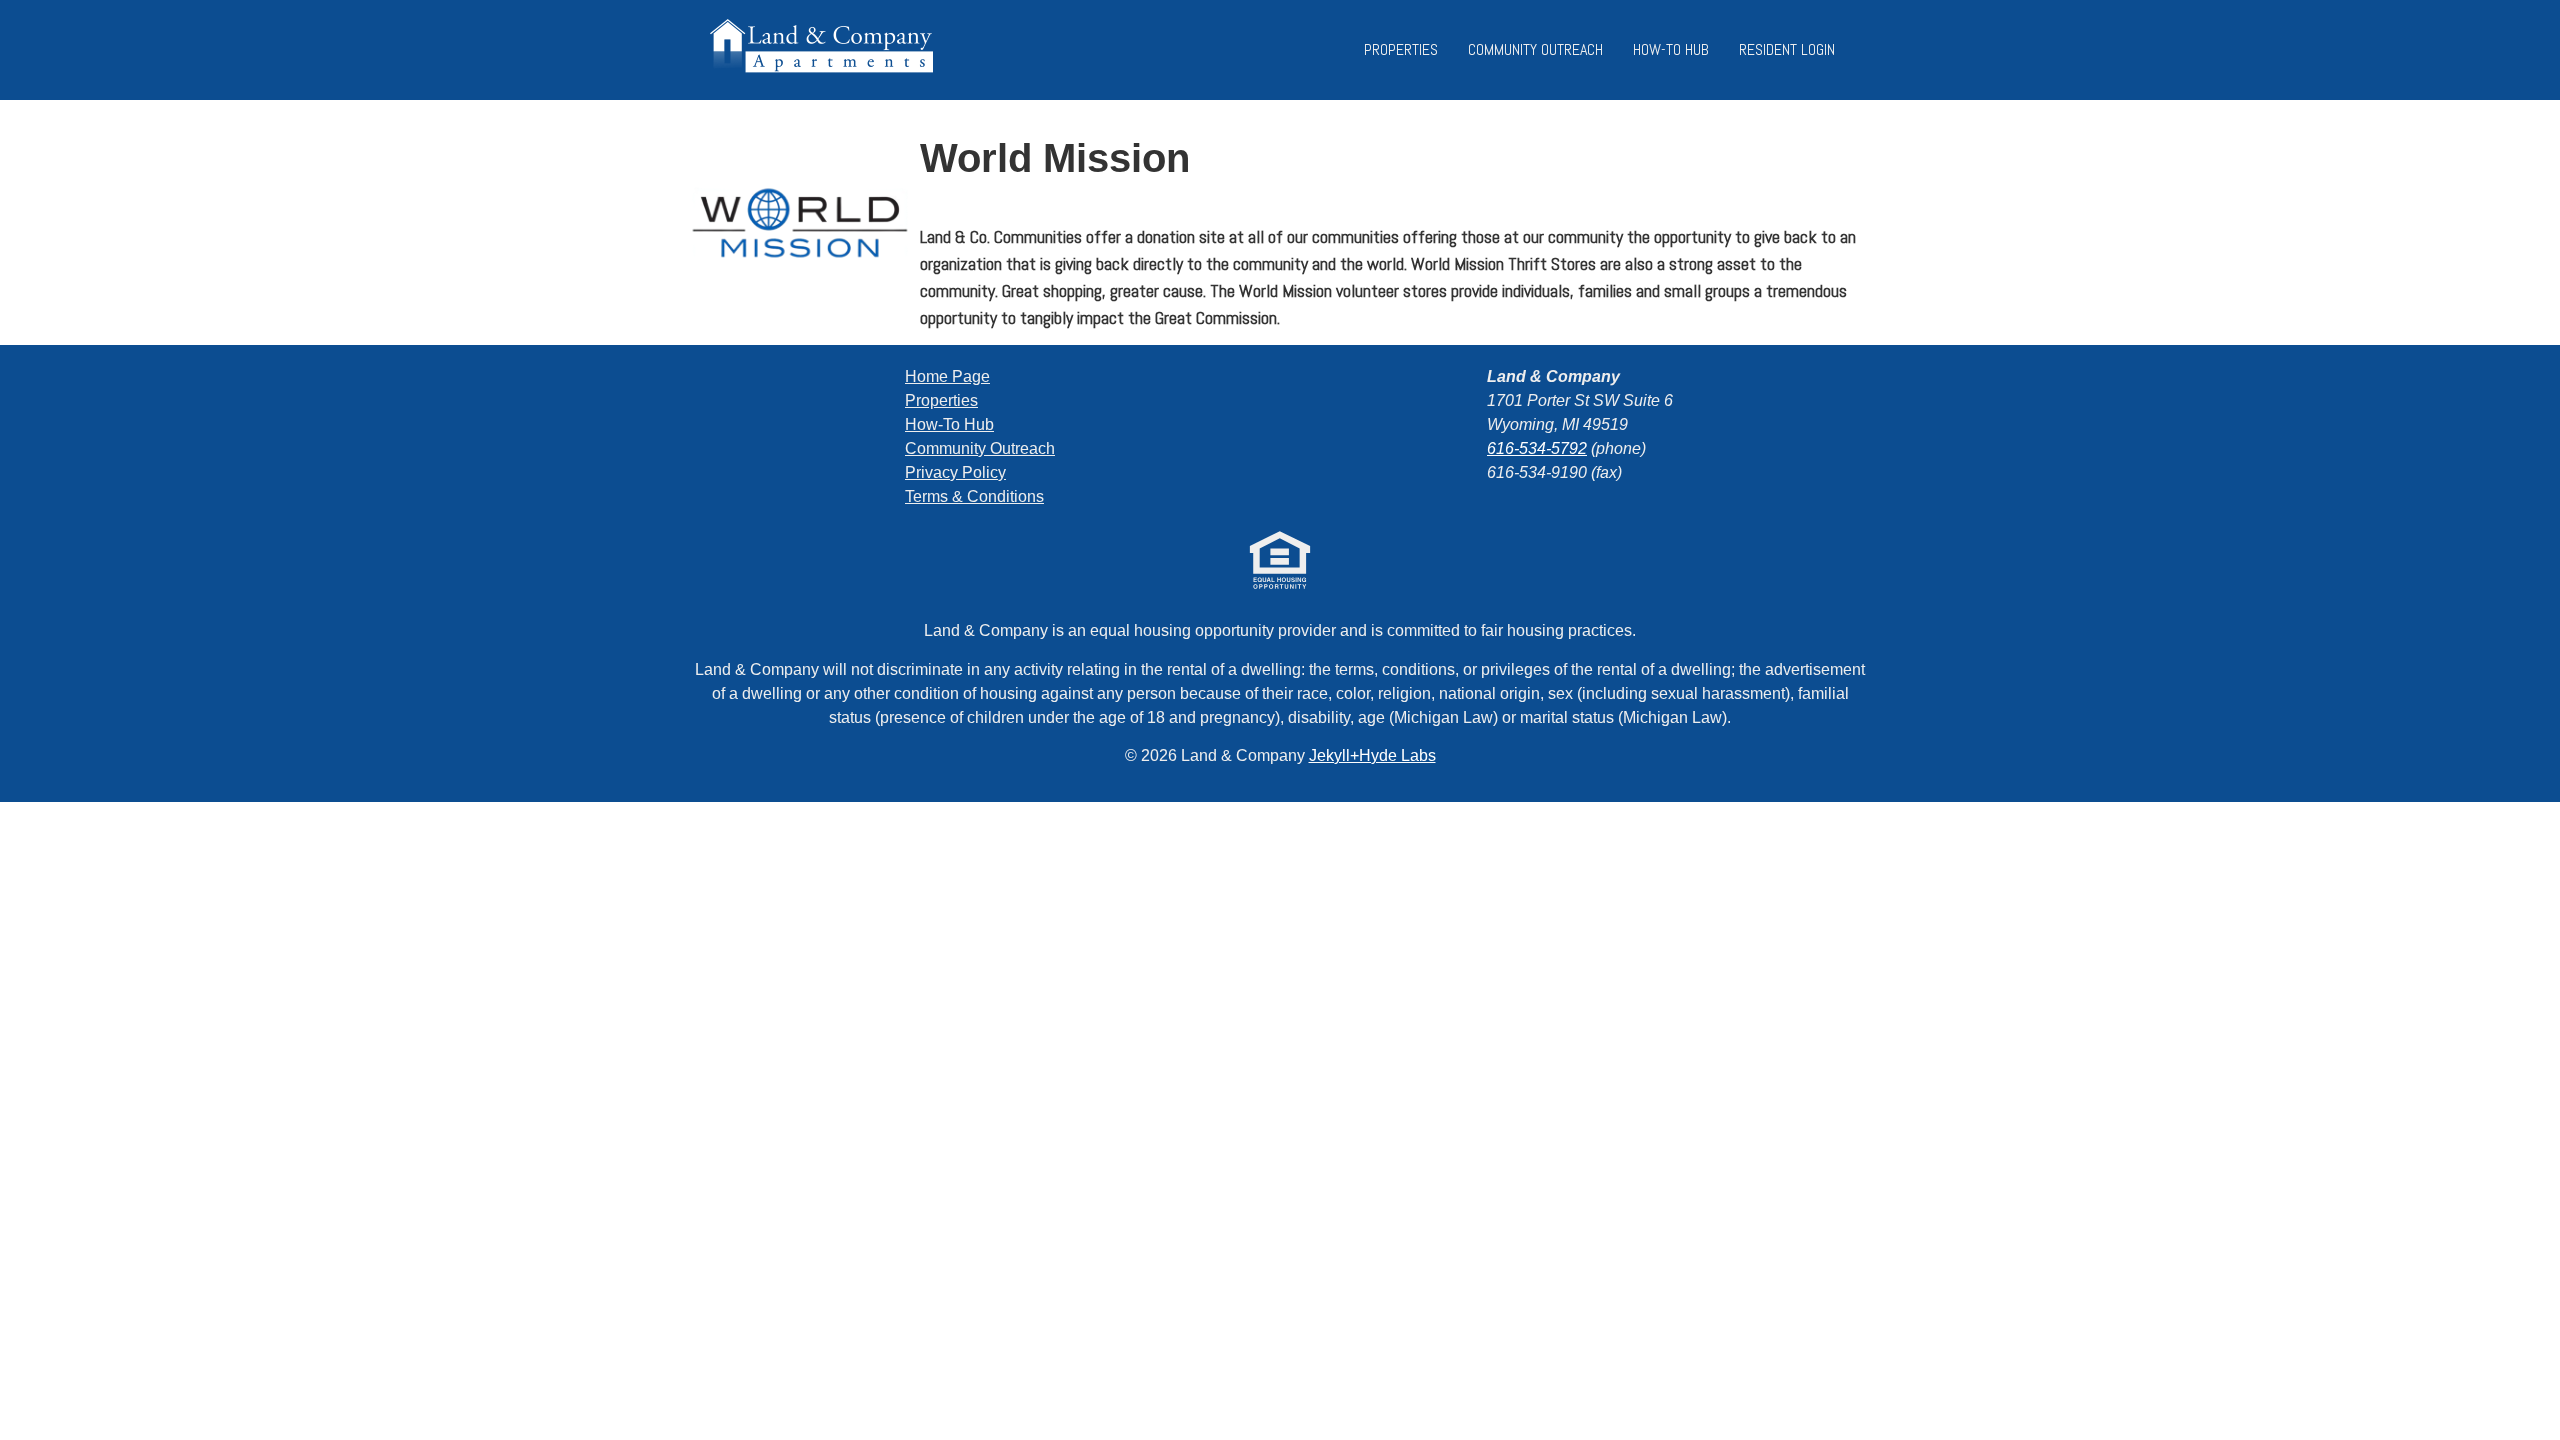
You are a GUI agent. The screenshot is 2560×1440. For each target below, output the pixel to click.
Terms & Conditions (974, 496)
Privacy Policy (955, 472)
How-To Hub (1671, 49)
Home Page (947, 376)
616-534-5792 (1537, 448)
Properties (1401, 49)
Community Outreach (1535, 49)
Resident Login (1787, 49)
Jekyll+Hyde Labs (1372, 755)
